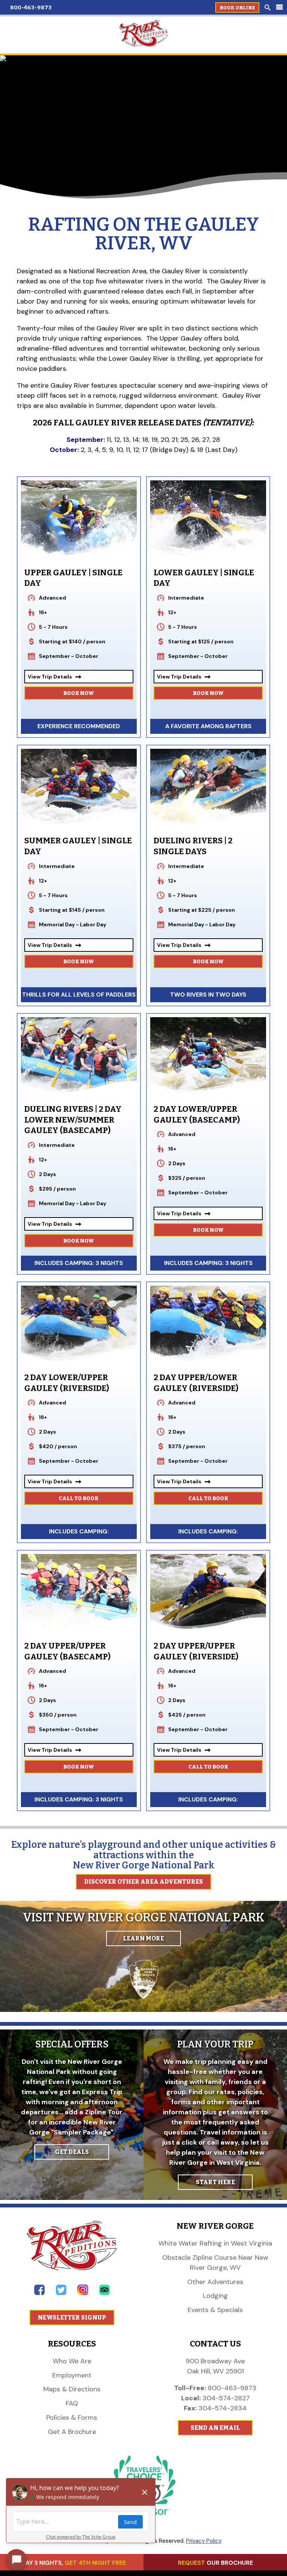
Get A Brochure (72, 2432)
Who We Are (72, 2361)
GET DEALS (72, 2152)
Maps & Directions (72, 2389)
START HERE (215, 2182)
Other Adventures (215, 2282)
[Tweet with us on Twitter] (61, 2293)
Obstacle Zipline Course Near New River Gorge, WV (215, 2263)
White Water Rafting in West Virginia (215, 2243)
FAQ (72, 2403)
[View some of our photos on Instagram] (83, 2293)
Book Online (237, 8)
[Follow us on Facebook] (39, 2293)
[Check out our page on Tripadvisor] (104, 2293)
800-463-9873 (31, 7)
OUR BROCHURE (215, 2563)
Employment (72, 2375)
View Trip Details (55, 677)
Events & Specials (215, 2310)
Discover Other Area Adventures (143, 1882)
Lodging (215, 2296)
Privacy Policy (204, 2541)
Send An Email (215, 2428)
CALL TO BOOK (79, 1498)
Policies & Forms (72, 2417)
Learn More (143, 1938)
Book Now (79, 693)
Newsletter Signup (72, 2318)
